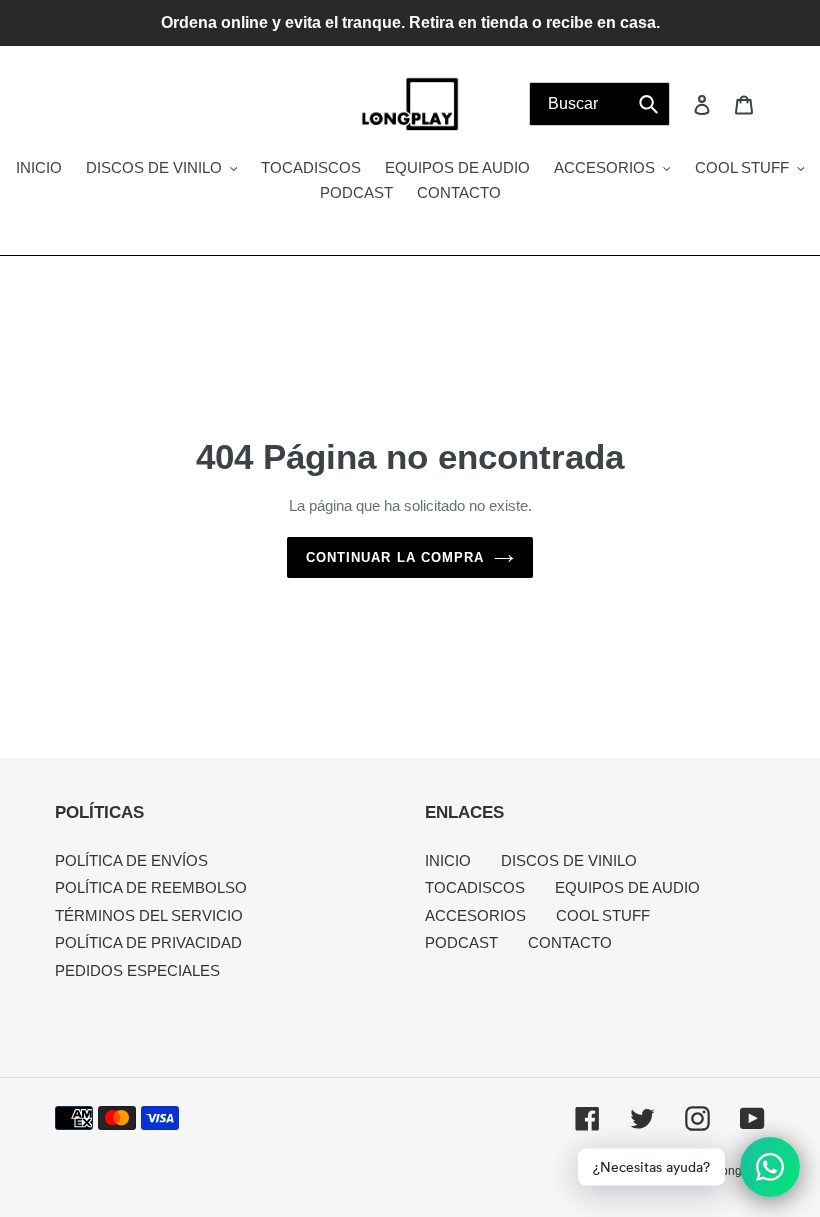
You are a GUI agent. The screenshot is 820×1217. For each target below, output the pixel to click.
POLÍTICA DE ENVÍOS (131, 860)
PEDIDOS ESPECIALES (137, 970)
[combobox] (599, 104)
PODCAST (461, 942)
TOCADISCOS (475, 887)
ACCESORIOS (475, 915)
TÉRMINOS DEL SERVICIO (149, 915)
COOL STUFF (603, 915)
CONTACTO (570, 942)
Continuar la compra (395, 557)
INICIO (448, 860)
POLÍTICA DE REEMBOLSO (151, 887)
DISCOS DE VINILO (569, 860)
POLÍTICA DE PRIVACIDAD (148, 942)
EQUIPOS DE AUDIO (627, 887)
